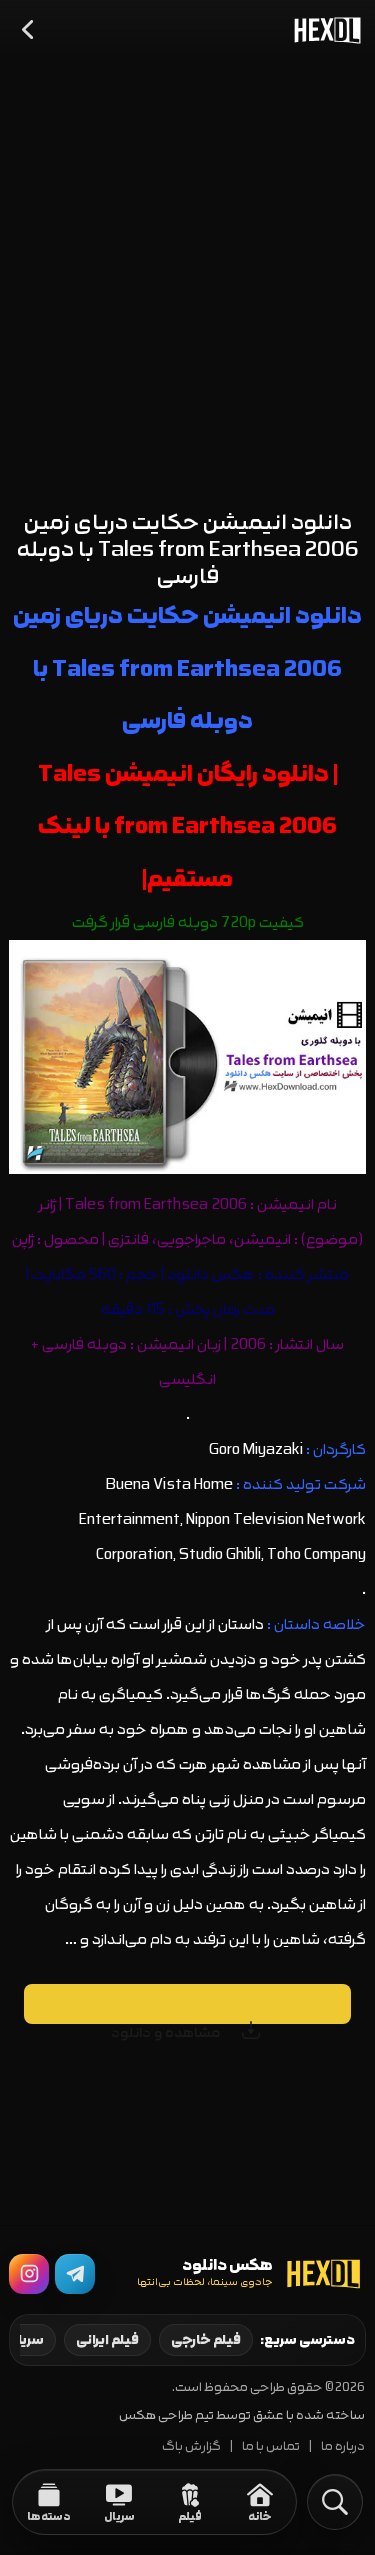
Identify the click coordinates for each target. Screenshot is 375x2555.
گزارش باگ (191, 2446)
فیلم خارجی (206, 2340)
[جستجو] (335, 2502)
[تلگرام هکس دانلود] (75, 2274)
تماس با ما (271, 2446)
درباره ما (343, 2446)
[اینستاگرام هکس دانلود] (29, 2274)
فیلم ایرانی (107, 2340)
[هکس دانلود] (323, 30)
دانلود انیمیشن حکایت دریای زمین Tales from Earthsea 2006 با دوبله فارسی (188, 549)
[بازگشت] (29, 30)
